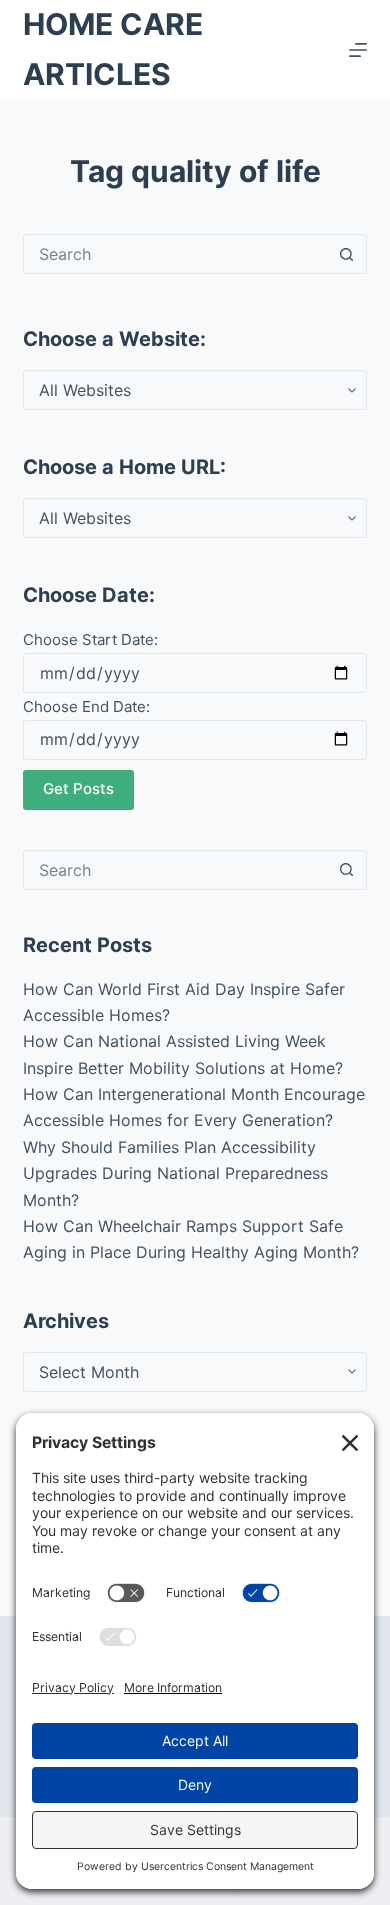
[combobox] (175, 254)
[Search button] (347, 254)
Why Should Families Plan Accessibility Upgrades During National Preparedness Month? (175, 1173)
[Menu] (358, 50)
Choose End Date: (86, 706)
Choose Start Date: (90, 639)
